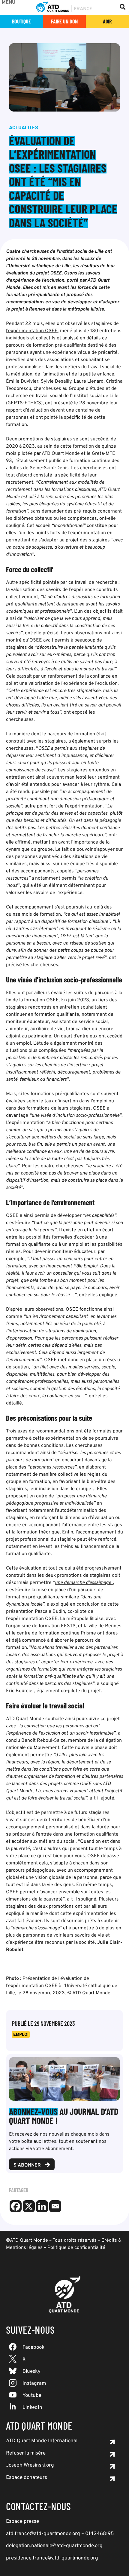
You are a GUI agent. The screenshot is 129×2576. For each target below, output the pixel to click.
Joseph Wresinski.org (30, 2465)
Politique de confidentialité (76, 2248)
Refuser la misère (26, 2453)
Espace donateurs (27, 2478)
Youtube (32, 2396)
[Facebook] (16, 2206)
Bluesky (31, 2372)
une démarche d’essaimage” (84, 1583)
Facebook (33, 2348)
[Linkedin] (42, 2206)
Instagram (34, 2384)
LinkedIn (32, 2408)
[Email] (55, 2206)
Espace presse (22, 2522)
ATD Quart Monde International (42, 2441)
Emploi (21, 2035)
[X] (29, 2206)
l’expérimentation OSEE (32, 331)
